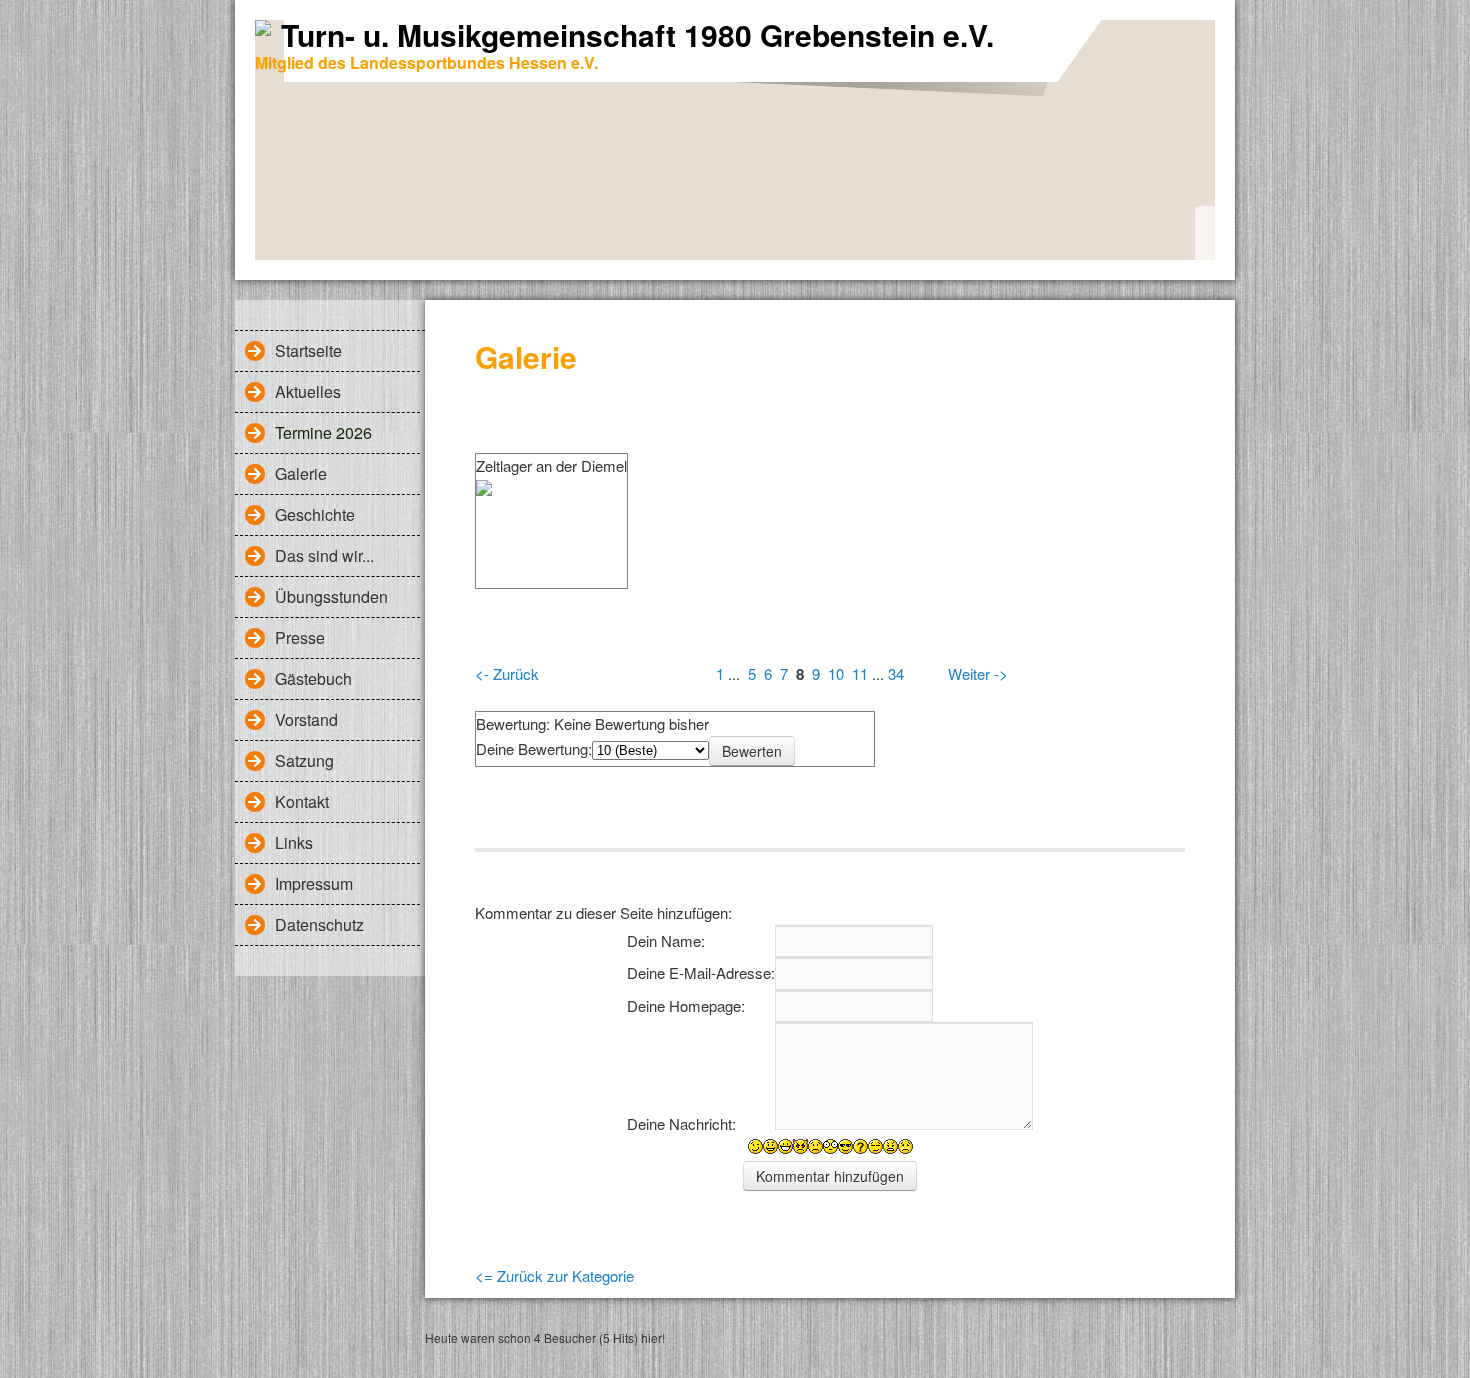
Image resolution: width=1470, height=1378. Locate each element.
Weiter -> (978, 673)
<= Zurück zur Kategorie (554, 1275)
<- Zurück (507, 673)
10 (836, 673)
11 (860, 673)
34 (896, 673)
